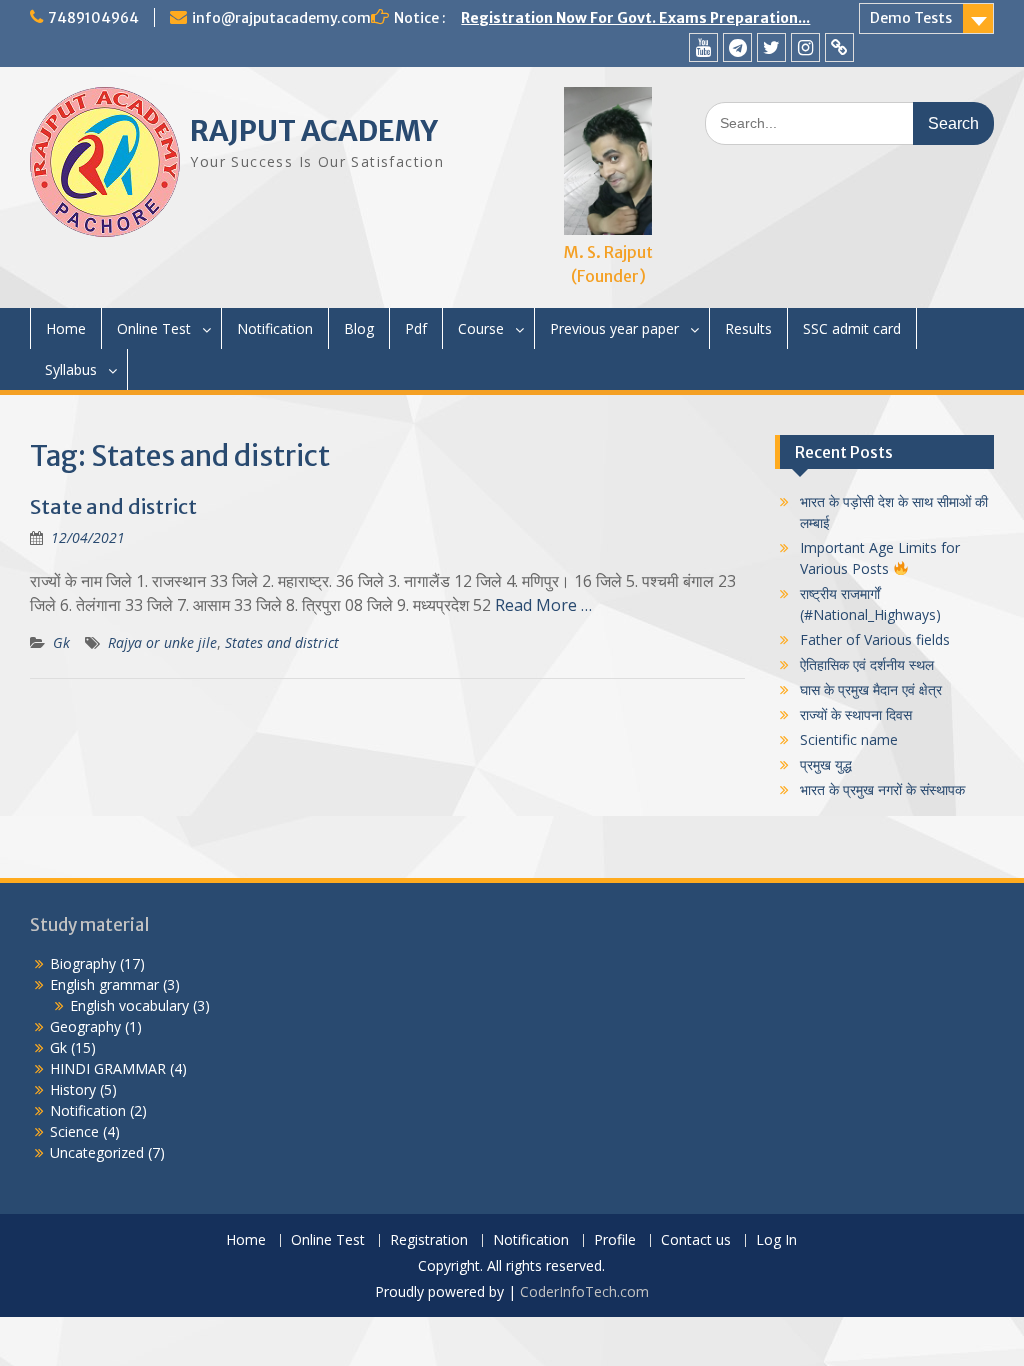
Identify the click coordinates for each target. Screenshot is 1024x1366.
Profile (615, 1240)
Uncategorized (97, 1152)
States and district (282, 642)
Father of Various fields (875, 639)
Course (481, 328)
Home (66, 328)
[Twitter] (771, 47)
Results (748, 328)
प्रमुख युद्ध (826, 764)
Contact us (696, 1240)
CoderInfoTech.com (584, 1291)
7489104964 (93, 18)
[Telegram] (737, 47)
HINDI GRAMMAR (108, 1068)
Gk (61, 642)
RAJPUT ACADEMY (314, 131)
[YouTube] (703, 47)
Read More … (543, 605)
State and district (113, 506)
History (73, 1089)
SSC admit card (852, 328)
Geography (85, 1026)
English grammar (104, 984)
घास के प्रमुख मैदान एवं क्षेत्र (871, 689)
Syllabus (71, 369)
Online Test (154, 328)
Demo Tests (911, 18)
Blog (359, 328)
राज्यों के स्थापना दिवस (856, 714)
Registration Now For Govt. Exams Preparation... (635, 18)
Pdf (416, 328)
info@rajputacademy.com (281, 18)
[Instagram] (805, 47)
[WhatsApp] (839, 47)
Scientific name (849, 739)
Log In (776, 1240)
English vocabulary (129, 1005)
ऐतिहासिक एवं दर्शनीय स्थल (867, 664)
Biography (83, 963)
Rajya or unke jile (162, 642)
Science (74, 1131)
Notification (275, 328)
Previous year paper (614, 328)
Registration (429, 1240)
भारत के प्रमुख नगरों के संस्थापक (882, 789)
